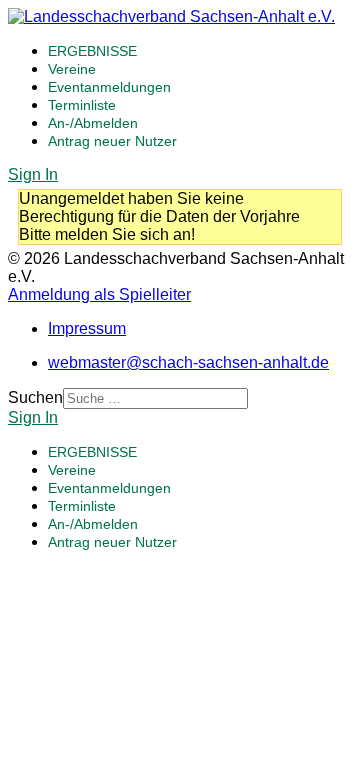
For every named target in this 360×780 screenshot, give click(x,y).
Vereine (72, 69)
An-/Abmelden (93, 123)
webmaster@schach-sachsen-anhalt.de (188, 362)
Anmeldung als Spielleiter (99, 294)
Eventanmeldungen (109, 87)
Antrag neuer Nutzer (112, 141)
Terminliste (82, 105)
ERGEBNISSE (92, 51)
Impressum (87, 328)
